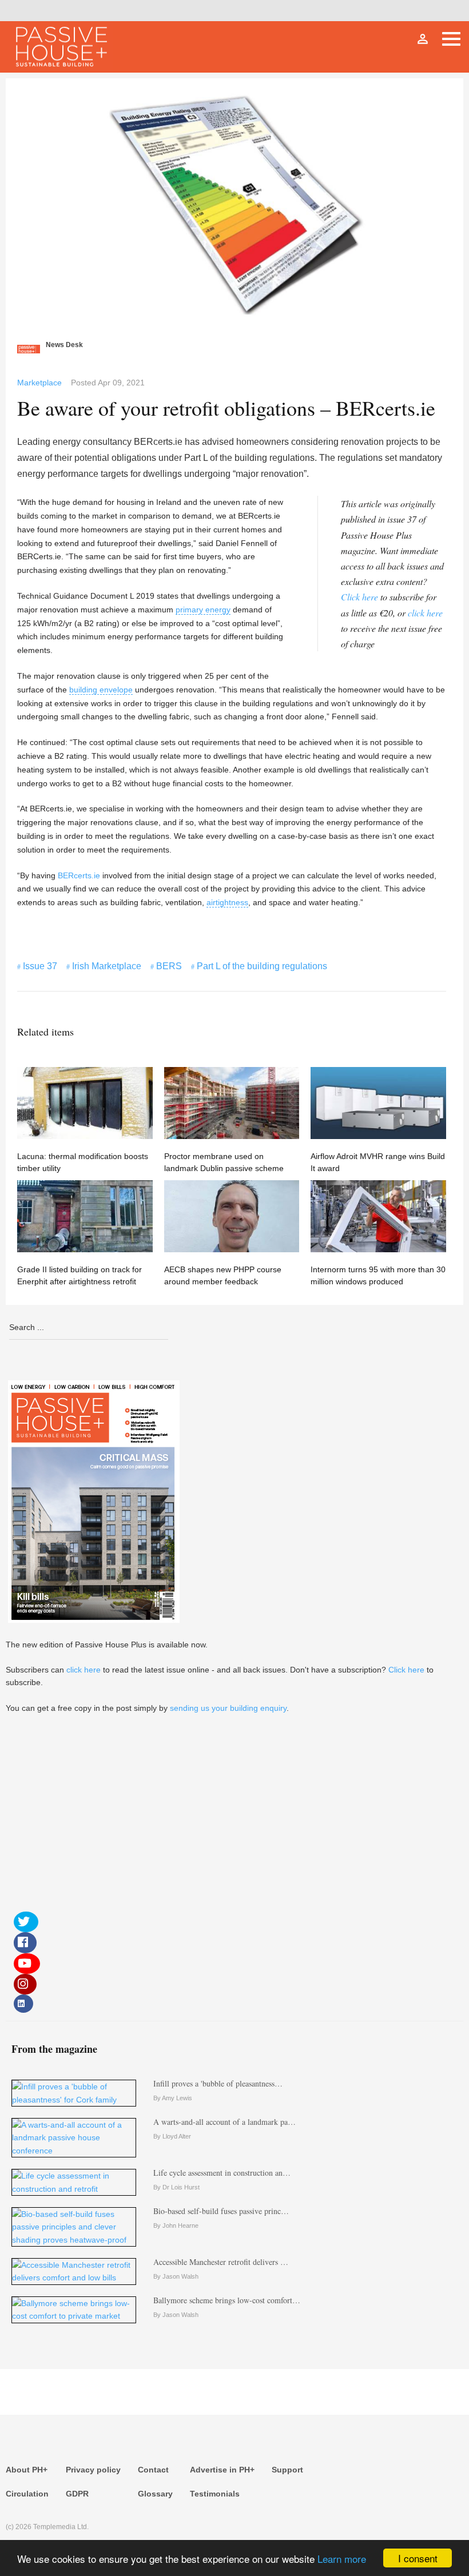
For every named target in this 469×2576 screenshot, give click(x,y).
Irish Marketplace (107, 966)
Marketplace (39, 383)
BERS (169, 966)
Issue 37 (40, 966)
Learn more (342, 2559)
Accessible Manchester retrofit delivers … (221, 2262)
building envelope (101, 690)
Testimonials (215, 2494)
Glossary (155, 2494)
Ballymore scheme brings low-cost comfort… (227, 2300)
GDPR (77, 2494)
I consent (418, 2558)
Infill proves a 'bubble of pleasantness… (218, 2083)
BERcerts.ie (79, 875)
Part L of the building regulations (262, 966)
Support (287, 2470)
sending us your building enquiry (228, 1708)
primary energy (203, 610)
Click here (359, 597)
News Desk (64, 345)
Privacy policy (93, 2470)
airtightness (227, 902)
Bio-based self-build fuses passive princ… (221, 2211)
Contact (153, 2470)
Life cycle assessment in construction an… (222, 2173)
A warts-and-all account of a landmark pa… (224, 2122)
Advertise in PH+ (222, 2470)
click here (425, 613)
